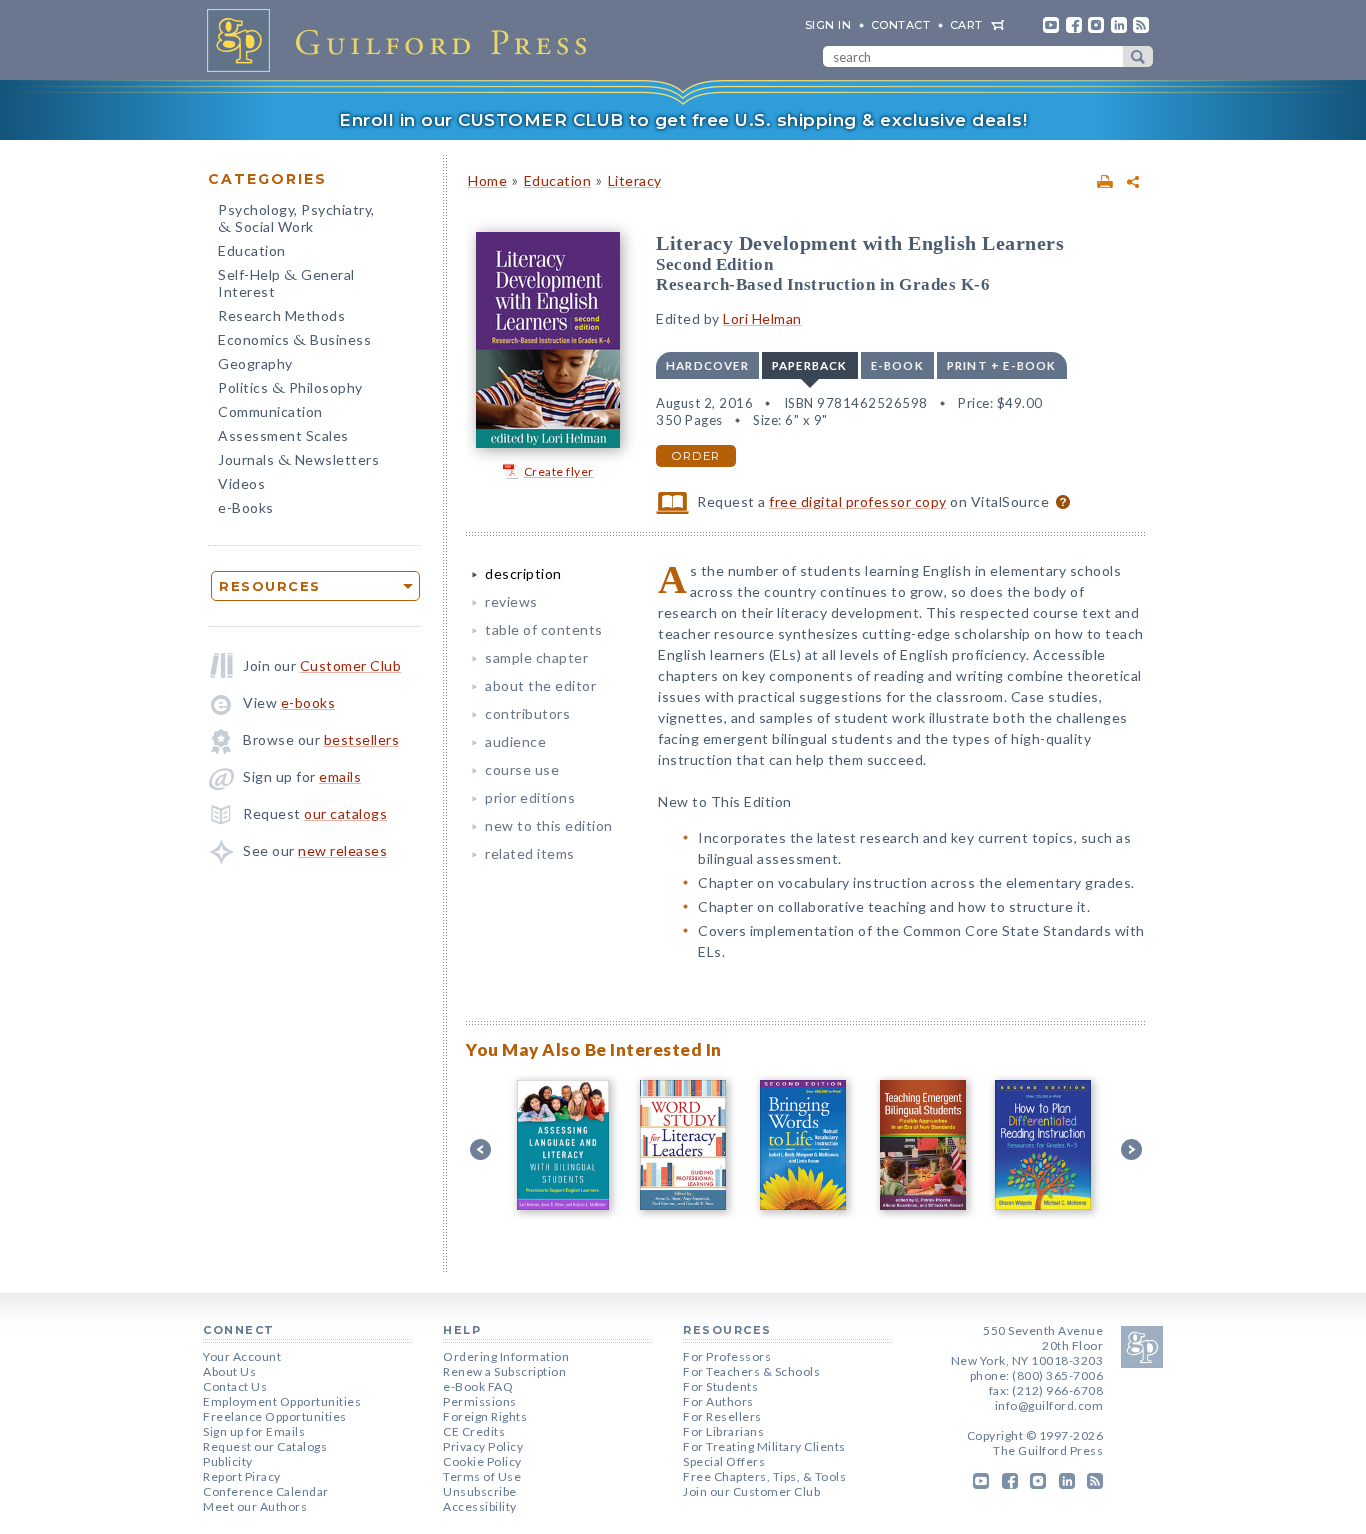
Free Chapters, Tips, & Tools (764, 1476)
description (523, 573)
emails (340, 776)
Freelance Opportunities (275, 1416)
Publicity (228, 1461)
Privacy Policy (483, 1446)
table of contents (544, 629)
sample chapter (536, 657)
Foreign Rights (485, 1416)
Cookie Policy (482, 1461)
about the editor (540, 685)
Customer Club (351, 665)
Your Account (242, 1356)
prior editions (530, 797)
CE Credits (474, 1431)
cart (966, 25)
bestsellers (362, 739)
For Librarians (723, 1431)
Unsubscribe (480, 1491)
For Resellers (722, 1416)
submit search (1138, 56)
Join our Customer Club (751, 1491)
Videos (241, 483)
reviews (511, 601)
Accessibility (480, 1506)
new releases (342, 850)
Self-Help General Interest (286, 283)
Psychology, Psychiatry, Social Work (296, 220)
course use (522, 769)
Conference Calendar (266, 1491)
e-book (897, 365)
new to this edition (549, 825)
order (696, 456)
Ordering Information (506, 1356)
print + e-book (1002, 365)
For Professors (727, 1356)
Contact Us (235, 1386)
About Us (229, 1371)
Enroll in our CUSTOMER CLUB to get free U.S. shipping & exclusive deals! (683, 120)
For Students (720, 1386)
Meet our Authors (255, 1506)
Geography (255, 363)
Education (252, 250)
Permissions (480, 1401)
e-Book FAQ (478, 1386)
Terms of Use (482, 1476)
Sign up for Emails (254, 1431)
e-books (308, 702)
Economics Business (294, 341)
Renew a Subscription (504, 1371)
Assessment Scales (283, 435)
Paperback (810, 365)
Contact (901, 25)
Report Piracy (242, 1476)
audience (515, 741)
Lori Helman (762, 318)
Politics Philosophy (290, 389)
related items (530, 853)
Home (487, 180)
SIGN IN (828, 25)
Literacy (635, 180)
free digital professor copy (858, 501)
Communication (270, 411)
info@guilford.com (1049, 1405)
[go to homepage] (403, 40)
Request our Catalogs (265, 1446)
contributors (527, 713)
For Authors (718, 1401)
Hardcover (707, 365)
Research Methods (281, 315)
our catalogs (345, 813)
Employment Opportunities (282, 1401)
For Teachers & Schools (751, 1371)
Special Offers (724, 1461)
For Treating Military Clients (764, 1446)
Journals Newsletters (298, 461)
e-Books (246, 507)
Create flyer (559, 471)
